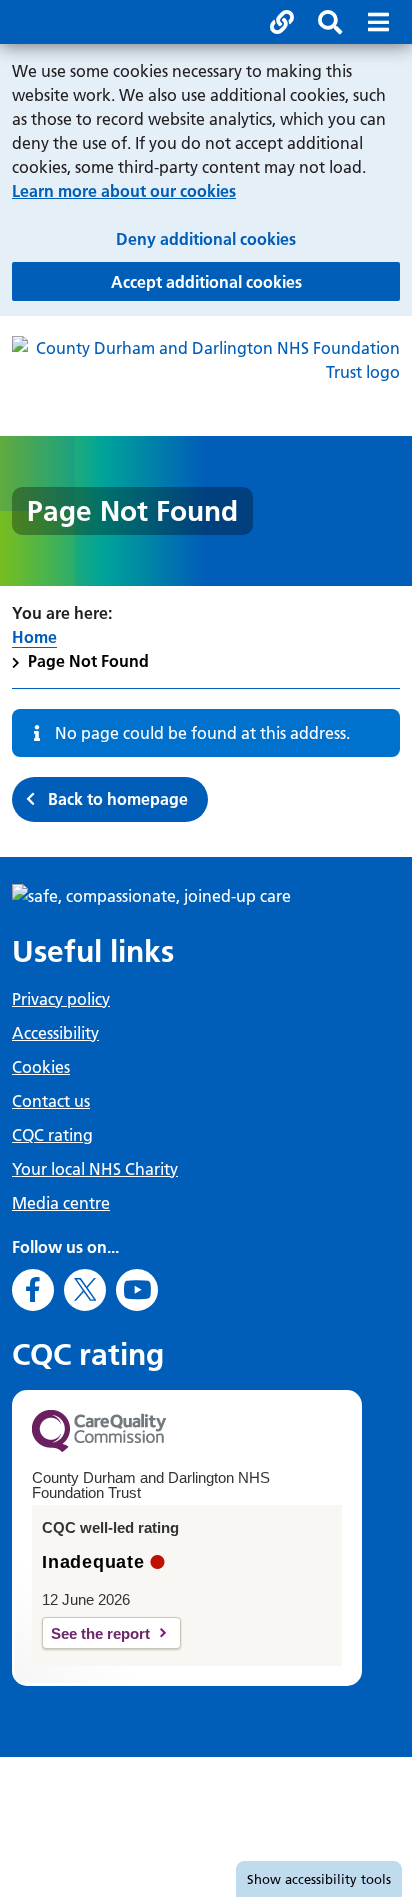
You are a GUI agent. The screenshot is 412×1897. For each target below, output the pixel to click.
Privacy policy (61, 999)
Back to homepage (118, 799)
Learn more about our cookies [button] (124, 191)
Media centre (61, 1203)
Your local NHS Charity (95, 1169)
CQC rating (52, 1135)
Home (34, 637)
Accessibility (55, 1033)
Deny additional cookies (258, 238)
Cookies (41, 1067)
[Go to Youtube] (137, 1290)
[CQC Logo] (99, 1447)
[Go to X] (85, 1290)
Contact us (51, 1101)
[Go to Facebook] (33, 1290)
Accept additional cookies (255, 281)
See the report (100, 1633)
